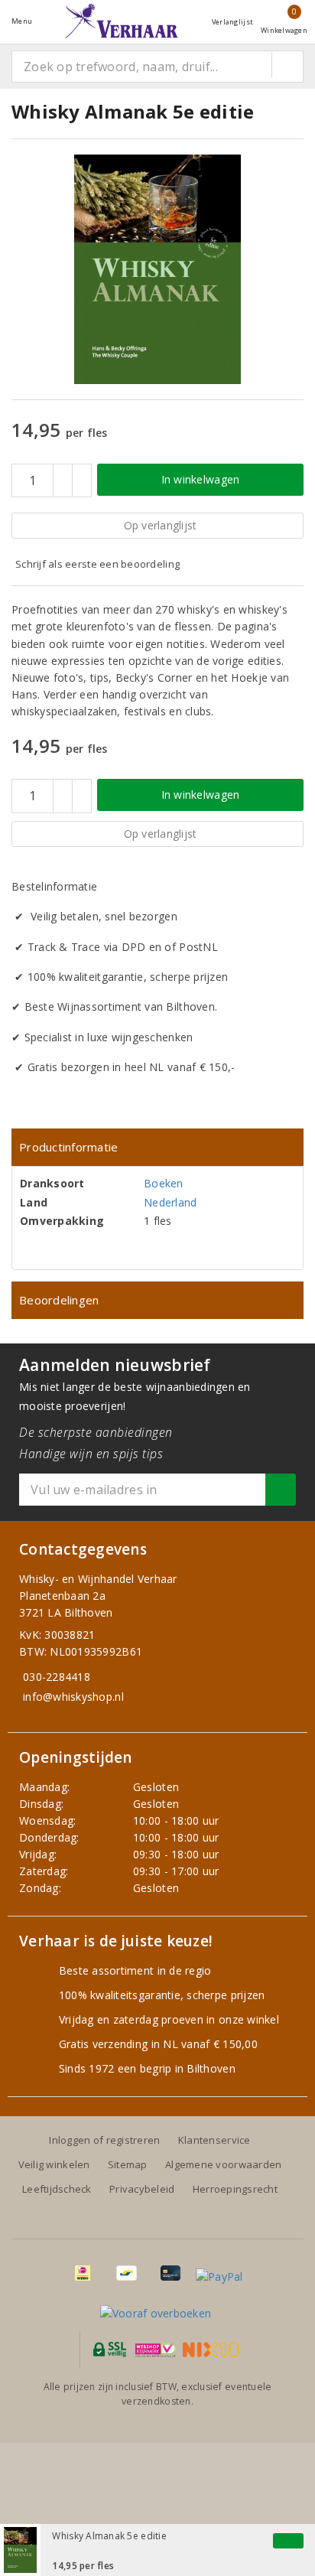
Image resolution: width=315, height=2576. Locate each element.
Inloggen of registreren (104, 2140)
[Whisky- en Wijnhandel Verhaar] (122, 21)
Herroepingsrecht (235, 2189)
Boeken (164, 1183)
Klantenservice (214, 2140)
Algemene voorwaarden (223, 2164)
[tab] (157, 1147)
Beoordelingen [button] (59, 1300)
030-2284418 (57, 1677)
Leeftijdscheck (57, 2189)
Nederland (170, 1202)
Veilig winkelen (54, 2164)
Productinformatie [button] (69, 1147)
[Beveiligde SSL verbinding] (156, 2350)
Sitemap (128, 2164)
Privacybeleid (142, 2189)
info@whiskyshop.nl (73, 1697)
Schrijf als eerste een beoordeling (97, 564)
